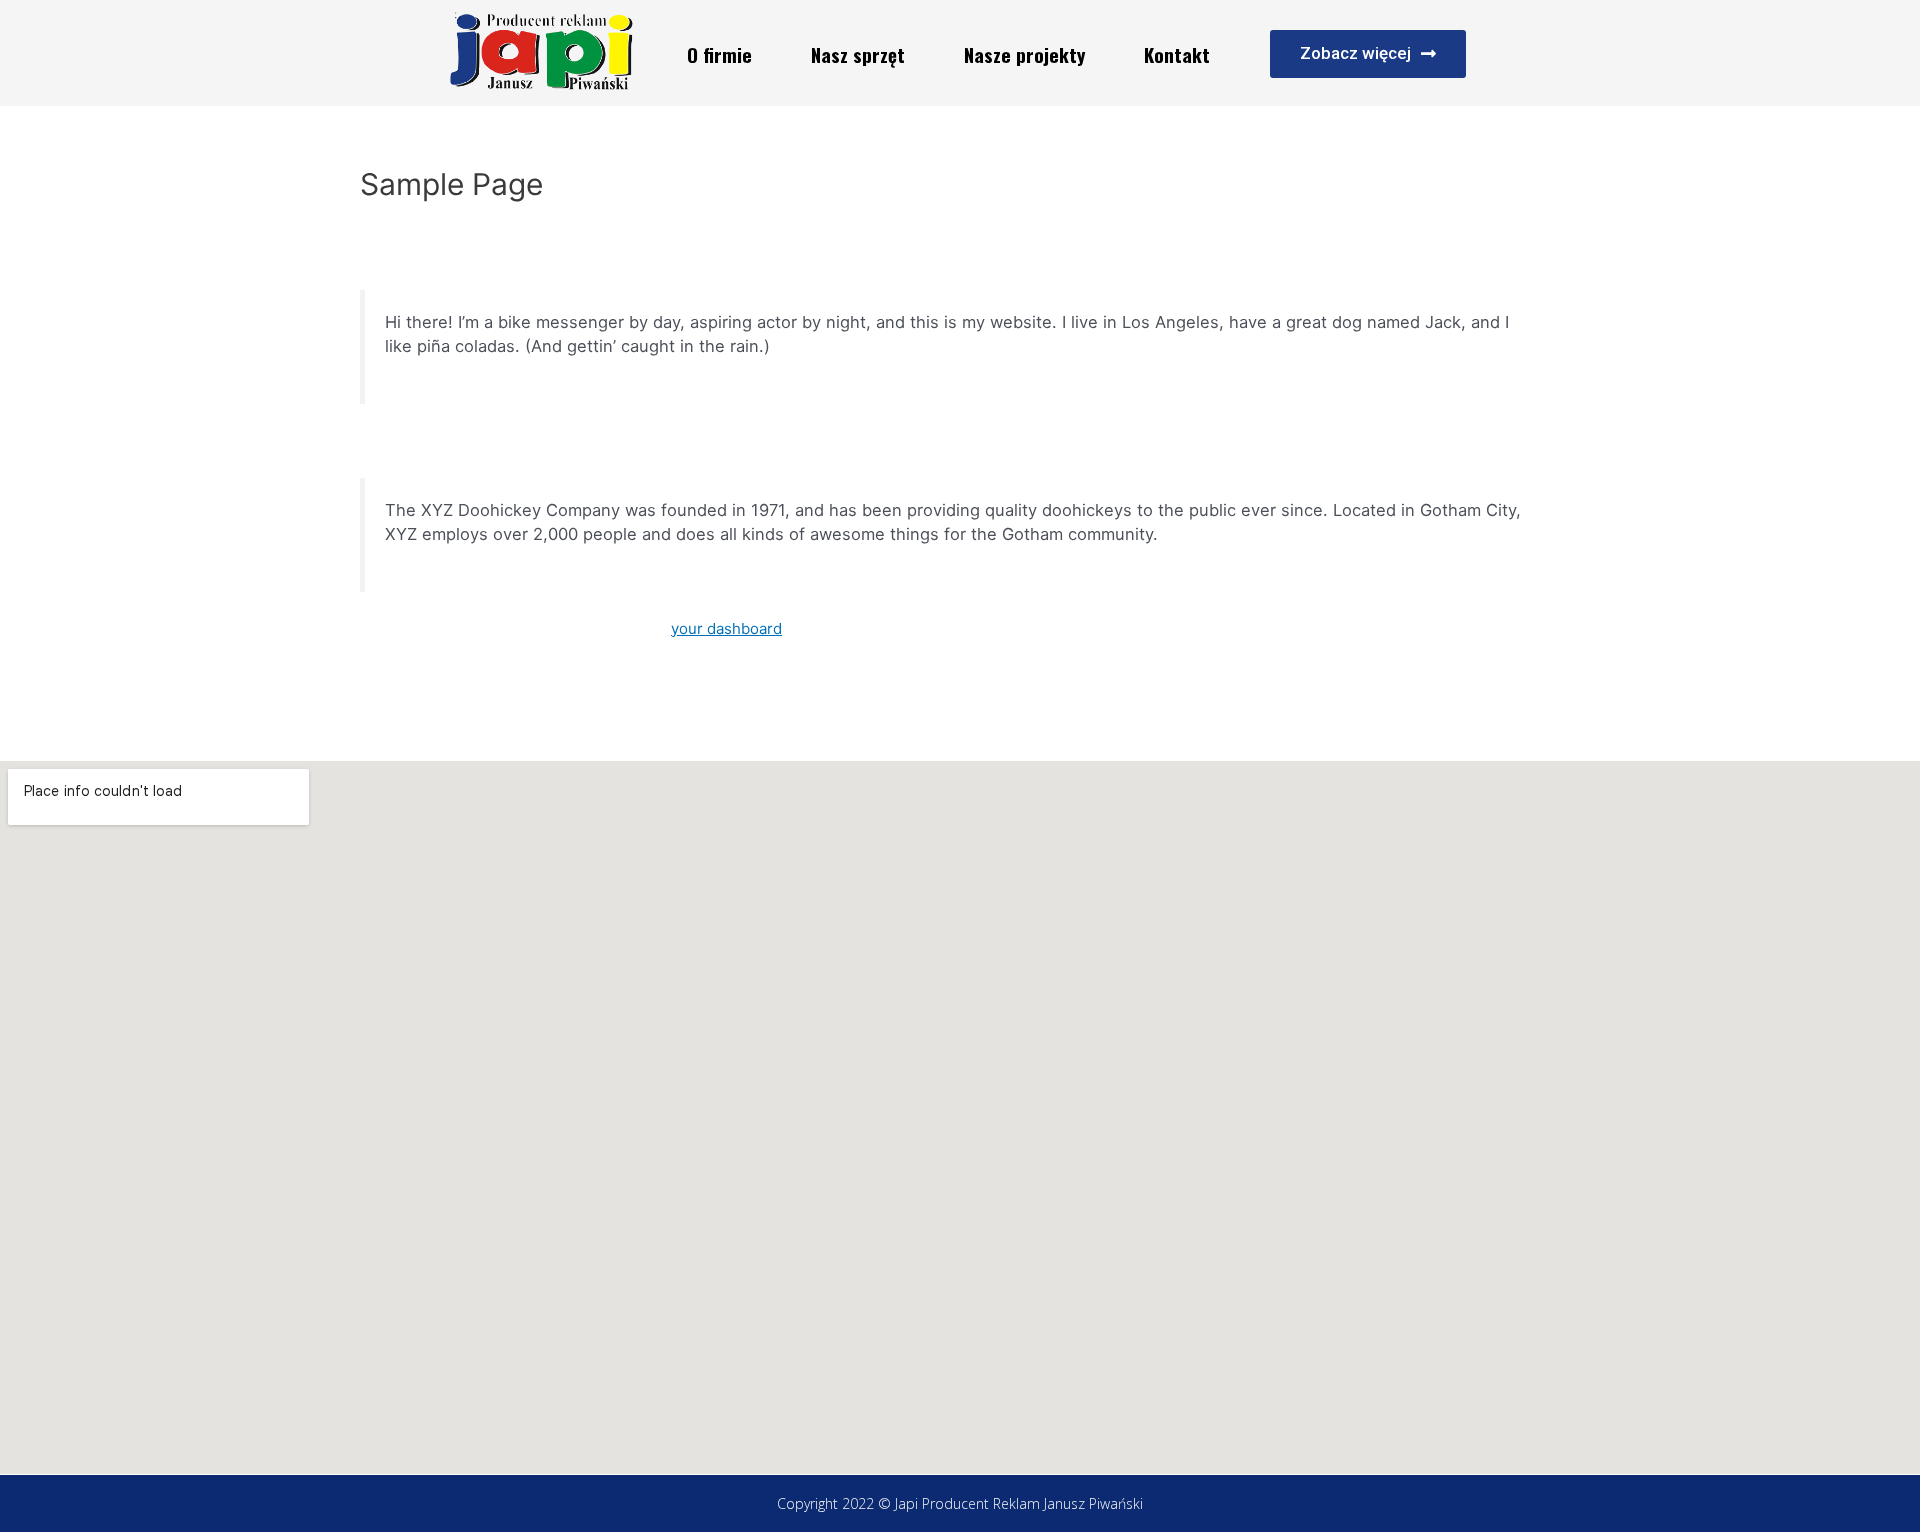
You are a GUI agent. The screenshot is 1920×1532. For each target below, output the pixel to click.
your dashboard (726, 628)
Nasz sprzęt (858, 54)
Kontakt (1177, 54)
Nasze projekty (1024, 54)
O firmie (719, 54)
